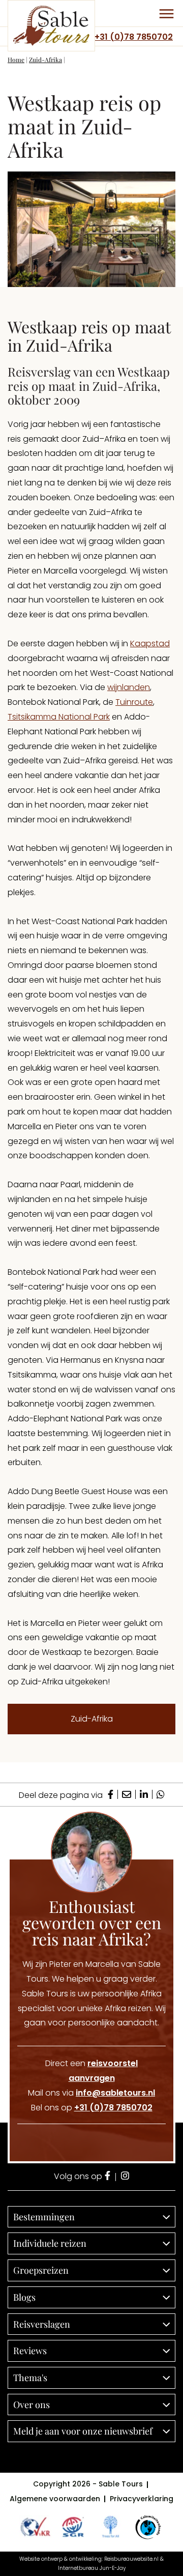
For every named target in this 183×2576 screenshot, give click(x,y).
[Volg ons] (108, 2177)
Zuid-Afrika (45, 60)
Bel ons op (92, 2108)
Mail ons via (91, 2093)
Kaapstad (150, 643)
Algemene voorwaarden (55, 2499)
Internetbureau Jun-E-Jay (92, 2568)
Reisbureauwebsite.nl (131, 2559)
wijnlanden (129, 687)
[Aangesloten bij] (73, 2527)
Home (16, 60)
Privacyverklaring (142, 2499)
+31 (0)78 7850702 (134, 37)
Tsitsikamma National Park (59, 717)
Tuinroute (134, 702)
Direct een (91, 2071)
